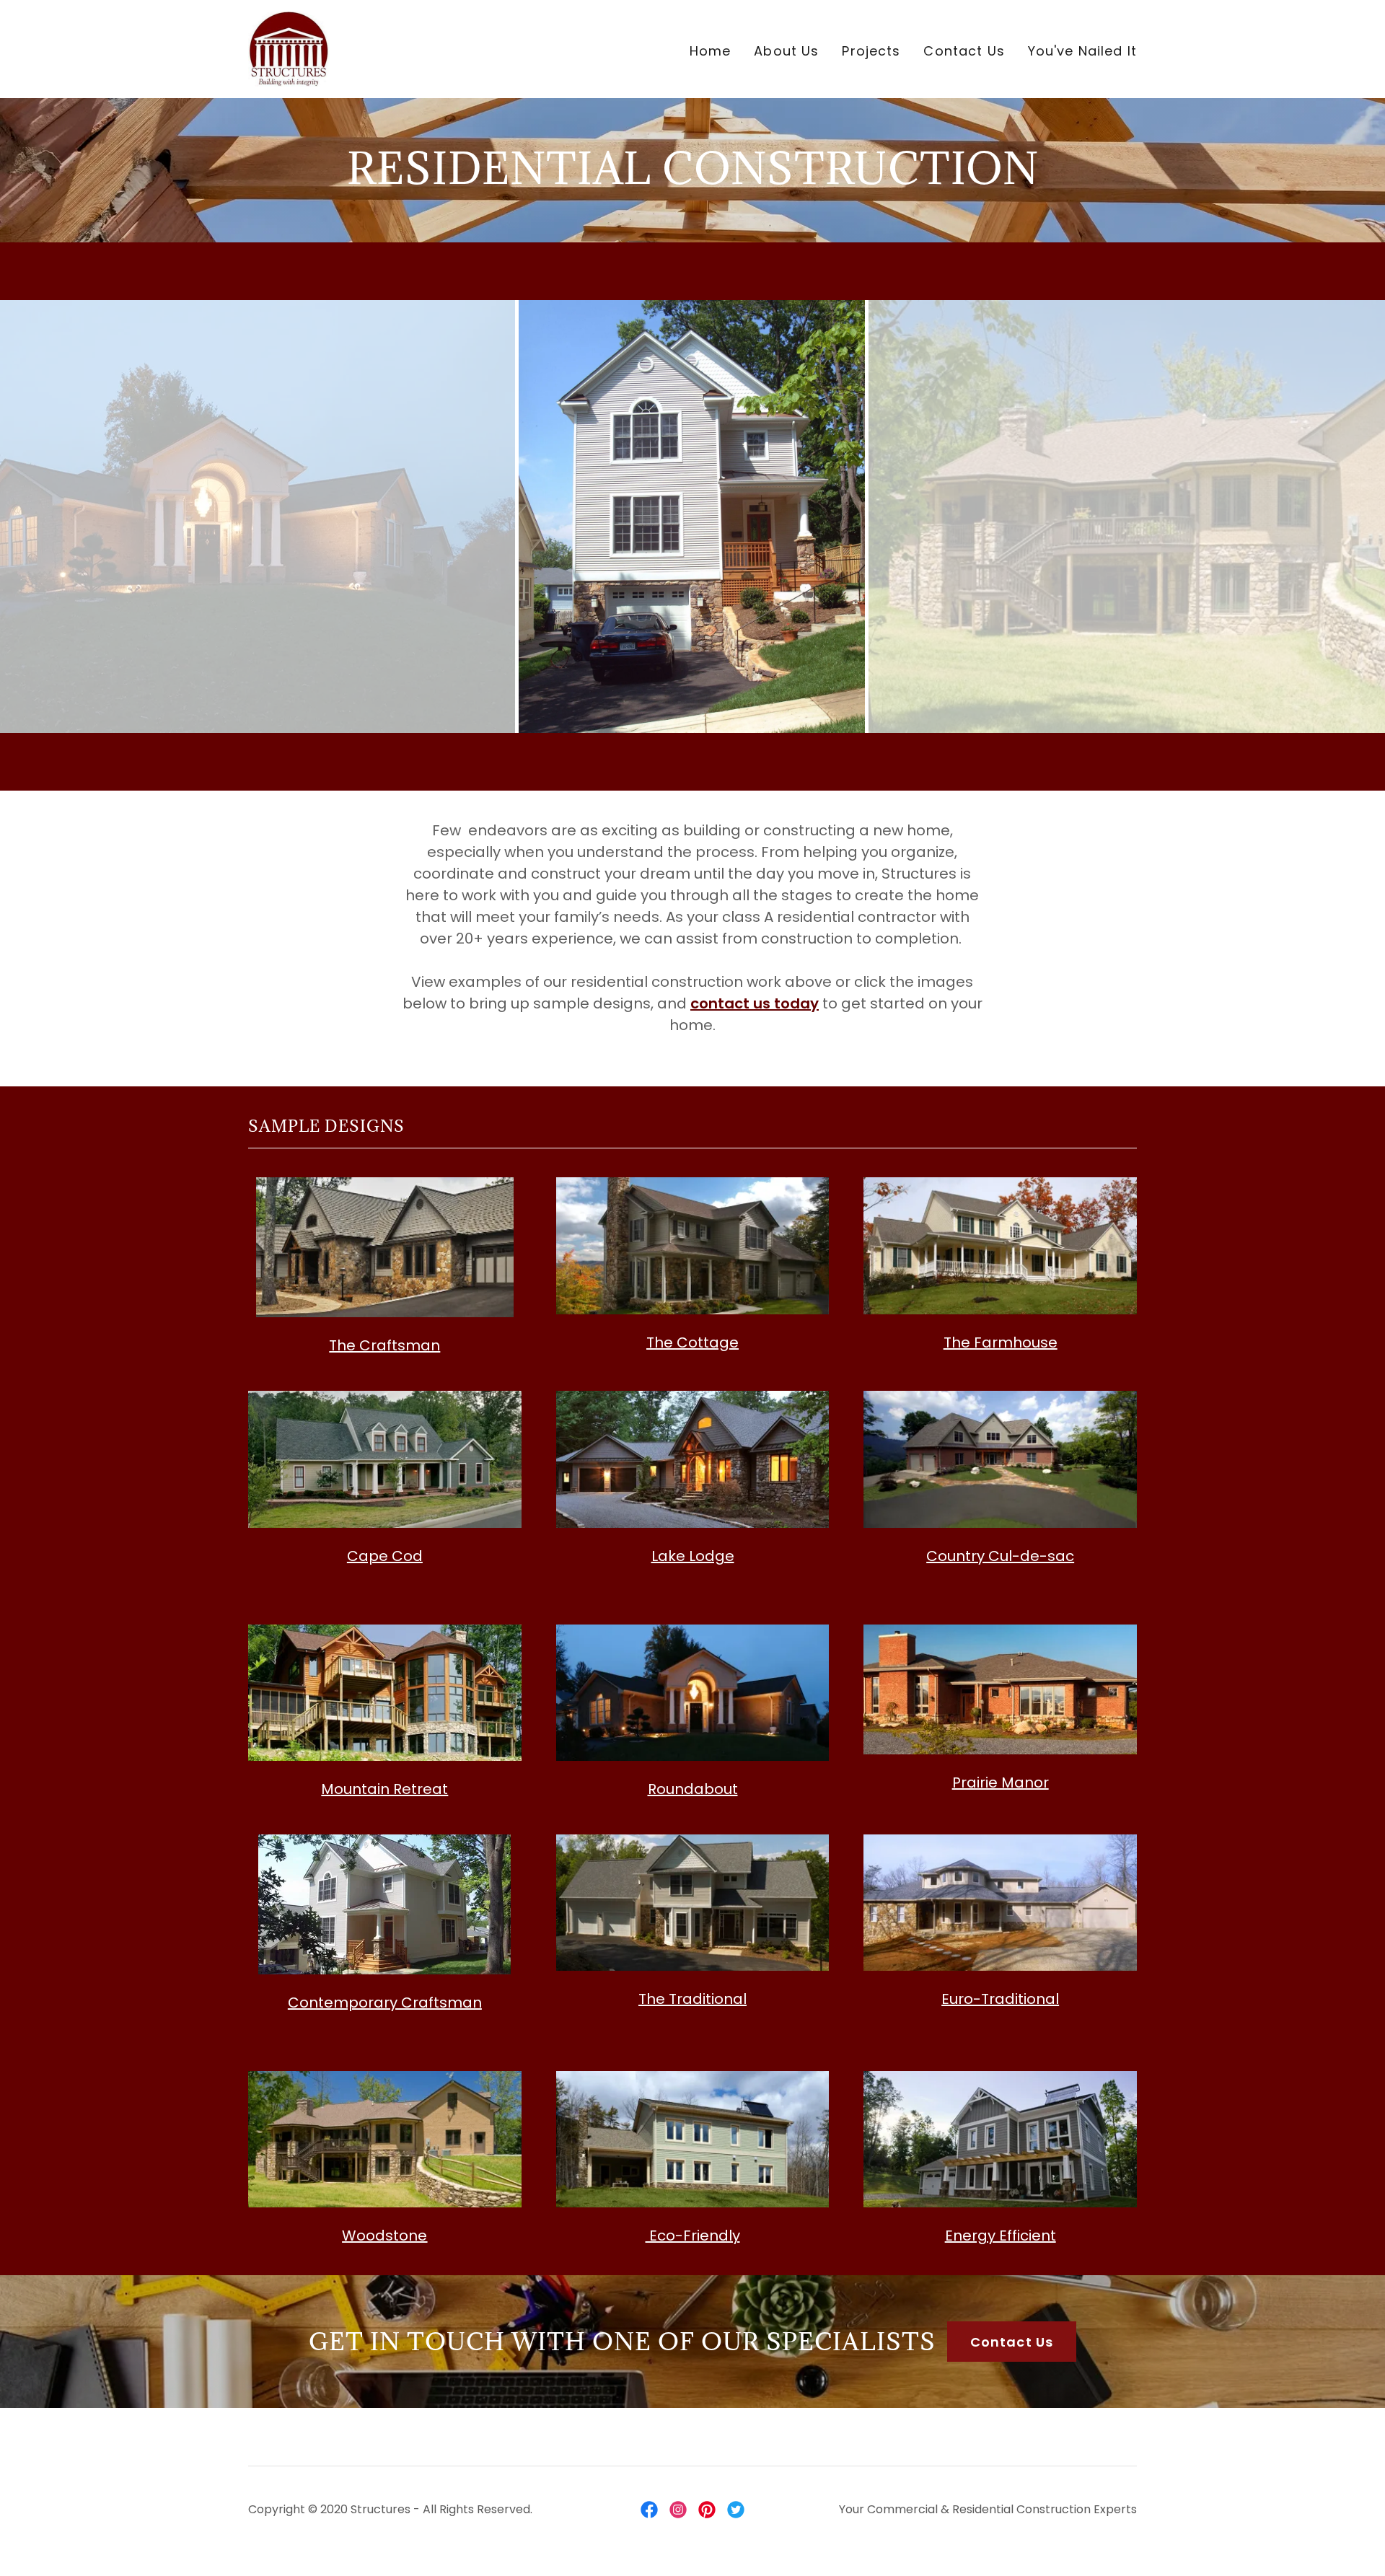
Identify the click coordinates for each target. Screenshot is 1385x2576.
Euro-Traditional (1000, 1999)
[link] (289, 48)
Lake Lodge (693, 1556)
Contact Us (1012, 2342)
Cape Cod (385, 1556)
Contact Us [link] (964, 51)
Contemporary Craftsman (385, 2003)
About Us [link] (786, 51)
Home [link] (711, 51)
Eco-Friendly (693, 2236)
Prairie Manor (1001, 1782)
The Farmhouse (1001, 1342)
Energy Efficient (1001, 2236)
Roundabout (693, 1789)
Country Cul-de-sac (1000, 1556)
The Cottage (692, 1342)
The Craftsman (384, 1345)
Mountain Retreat (384, 1789)
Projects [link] (871, 51)
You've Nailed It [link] (1082, 51)
